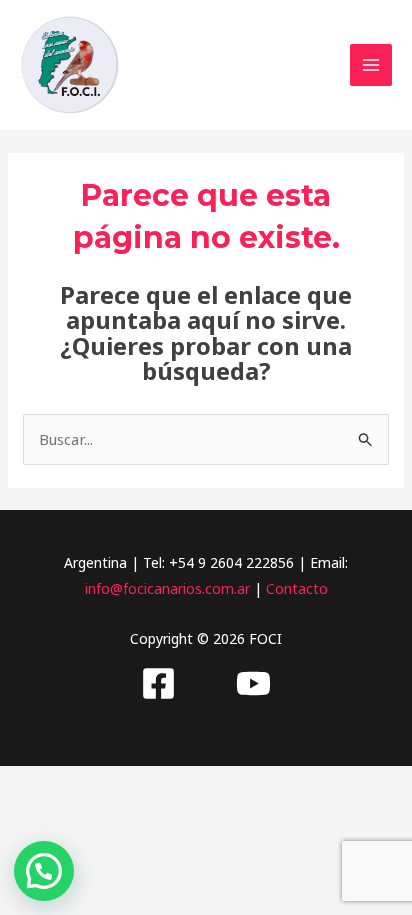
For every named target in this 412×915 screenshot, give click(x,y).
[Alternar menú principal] (371, 65)
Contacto (297, 588)
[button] (44, 871)
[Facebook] (158, 683)
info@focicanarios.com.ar (167, 588)
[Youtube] (253, 683)
